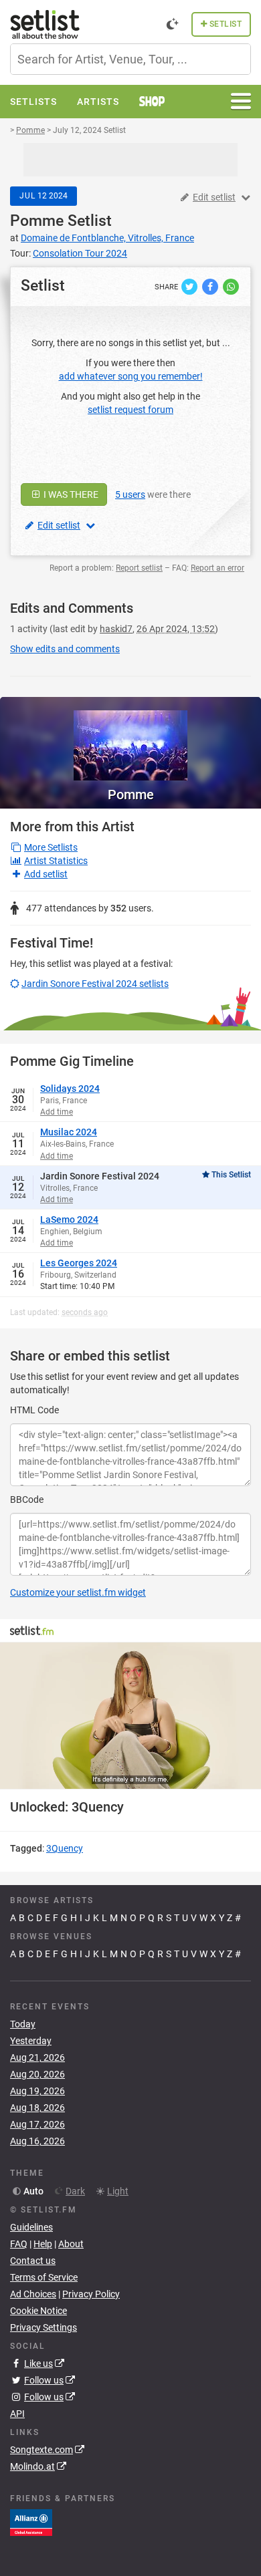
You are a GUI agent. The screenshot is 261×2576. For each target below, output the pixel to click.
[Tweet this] (190, 286)
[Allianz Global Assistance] (31, 2522)
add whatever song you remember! (131, 376)
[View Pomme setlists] (130, 739)
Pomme (37, 221)
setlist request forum (130, 410)
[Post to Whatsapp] (231, 286)
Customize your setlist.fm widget (78, 1592)
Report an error (217, 568)
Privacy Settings (43, 2327)
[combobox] (130, 59)
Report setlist (139, 568)
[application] (130, 1716)
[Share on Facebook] (211, 286)
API (17, 2414)
